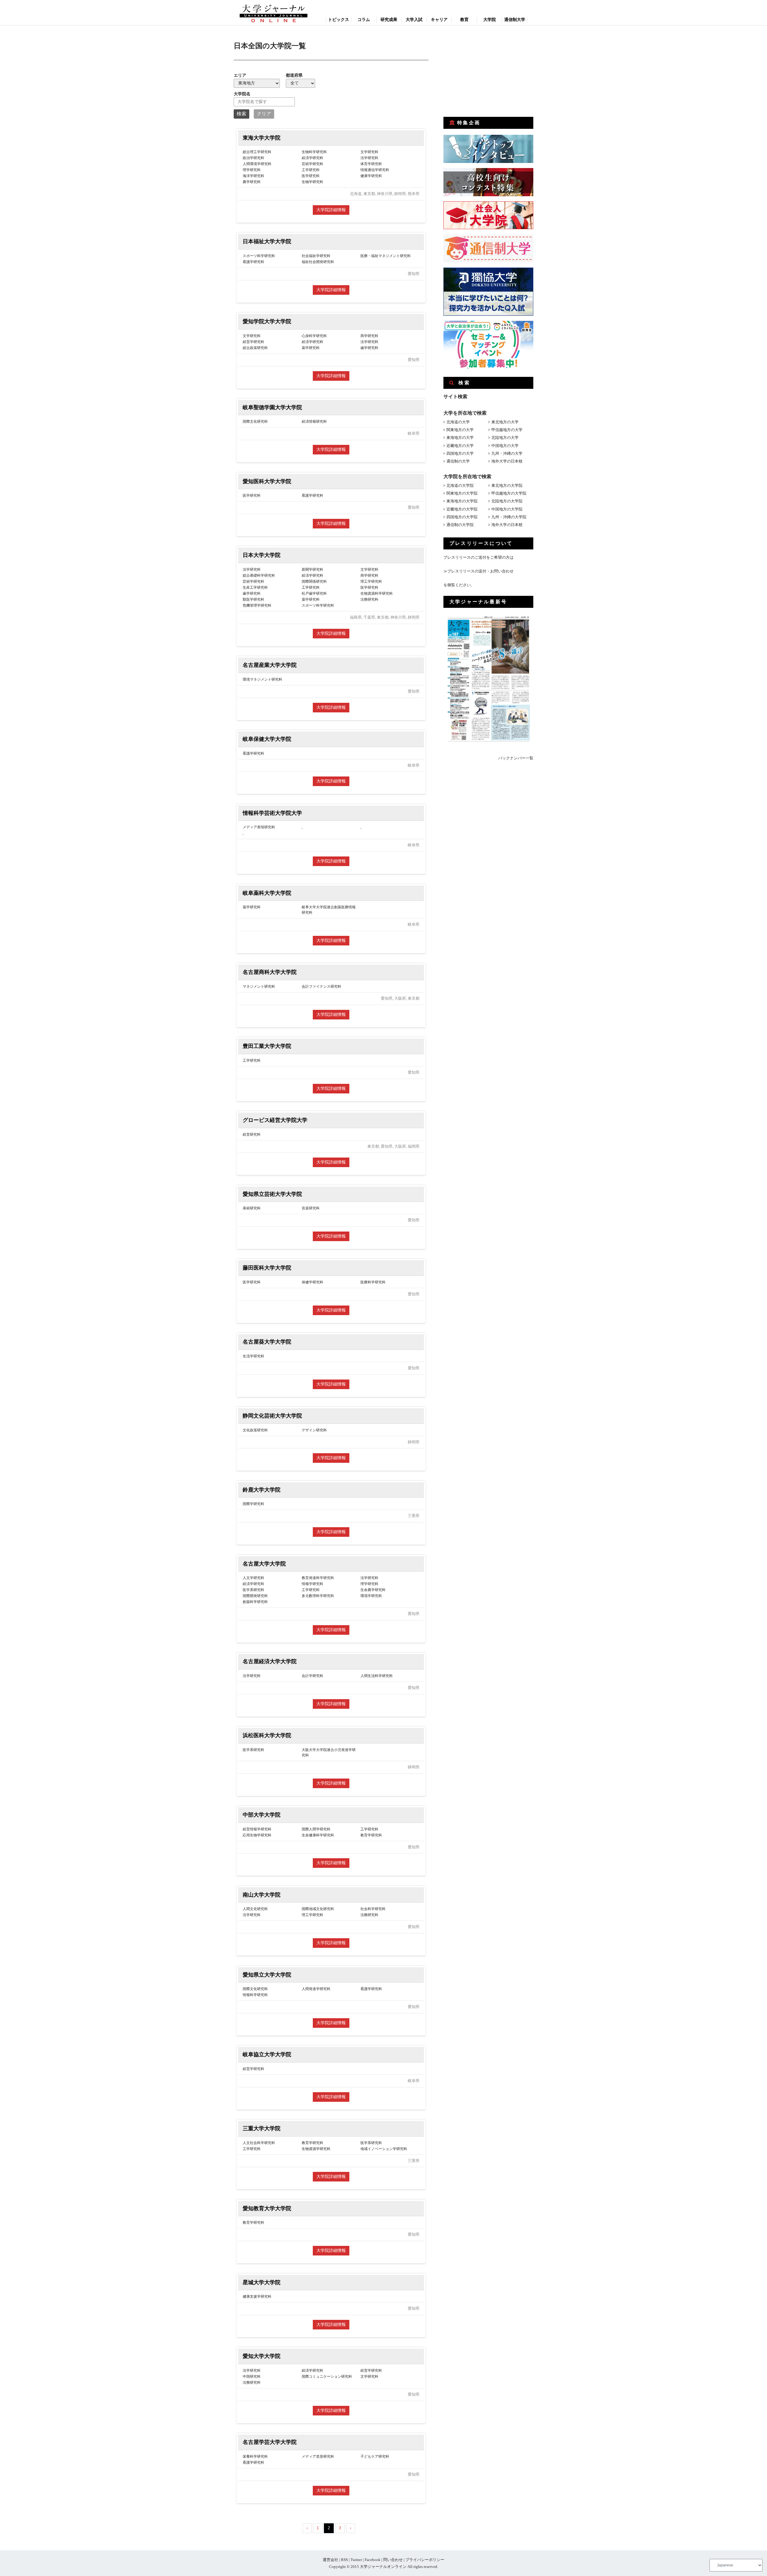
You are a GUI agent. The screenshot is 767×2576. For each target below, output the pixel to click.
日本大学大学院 (262, 555)
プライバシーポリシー (425, 2560)
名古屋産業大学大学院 (270, 665)
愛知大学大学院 (262, 2356)
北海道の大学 (458, 422)
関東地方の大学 (460, 430)
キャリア (439, 20)
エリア (240, 75)
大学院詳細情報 (331, 210)
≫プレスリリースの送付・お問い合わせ (478, 571)
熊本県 (414, 194)
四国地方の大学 (460, 453)
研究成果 (389, 20)
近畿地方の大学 (460, 446)
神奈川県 (385, 194)
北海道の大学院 (460, 485)
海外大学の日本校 (507, 461)
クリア (264, 114)
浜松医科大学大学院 (267, 1735)
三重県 (414, 1516)
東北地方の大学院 (507, 485)
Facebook (373, 2560)
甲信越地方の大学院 (509, 493)
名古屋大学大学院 (264, 1564)
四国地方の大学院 (462, 517)
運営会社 (330, 2560)
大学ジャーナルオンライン (383, 2567)
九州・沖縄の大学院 (509, 517)
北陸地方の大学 (505, 438)
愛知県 (414, 274)
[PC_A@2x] (488, 367)
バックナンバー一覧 (516, 758)
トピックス (339, 20)
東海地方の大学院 (462, 501)
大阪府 (400, 998)
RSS (344, 2560)
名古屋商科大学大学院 (270, 972)
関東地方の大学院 (462, 493)
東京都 (369, 194)
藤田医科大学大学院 (267, 1268)
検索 (241, 114)
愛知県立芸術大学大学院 (272, 1194)
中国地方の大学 (505, 446)
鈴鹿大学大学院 (262, 1490)
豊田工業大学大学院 (267, 1046)
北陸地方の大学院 (507, 501)
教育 (464, 20)
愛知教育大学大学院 (267, 2208)
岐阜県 (414, 433)
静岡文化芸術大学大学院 (272, 1416)
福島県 (356, 617)
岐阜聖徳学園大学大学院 (272, 407)
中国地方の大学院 (507, 509)
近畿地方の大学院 (462, 509)
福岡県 (414, 1146)
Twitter (356, 2560)
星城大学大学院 (262, 2282)
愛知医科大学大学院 (267, 481)
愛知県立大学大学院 (267, 1975)
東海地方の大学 (460, 438)
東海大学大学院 (262, 138)
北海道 (356, 194)
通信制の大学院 (460, 525)
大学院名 (242, 94)
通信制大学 (515, 20)
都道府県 (294, 75)
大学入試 (414, 20)
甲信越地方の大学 (507, 430)
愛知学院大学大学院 (267, 321)
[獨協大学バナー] (488, 314)
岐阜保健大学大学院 (267, 739)
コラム (364, 20)
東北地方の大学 (505, 422)
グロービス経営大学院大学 (275, 1120)
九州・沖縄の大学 (507, 453)
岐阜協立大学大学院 (267, 2054)
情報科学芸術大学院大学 (272, 813)
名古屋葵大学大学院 (267, 1342)
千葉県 (369, 617)
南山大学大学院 (262, 1895)
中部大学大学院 (262, 1815)
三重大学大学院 (262, 2128)
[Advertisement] (488, 71)
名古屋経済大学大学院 (270, 1661)
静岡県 (400, 194)
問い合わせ (393, 2560)
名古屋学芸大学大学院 (270, 2442)
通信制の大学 (458, 461)
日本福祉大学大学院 (267, 241)
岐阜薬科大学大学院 (267, 893)
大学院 (490, 20)
